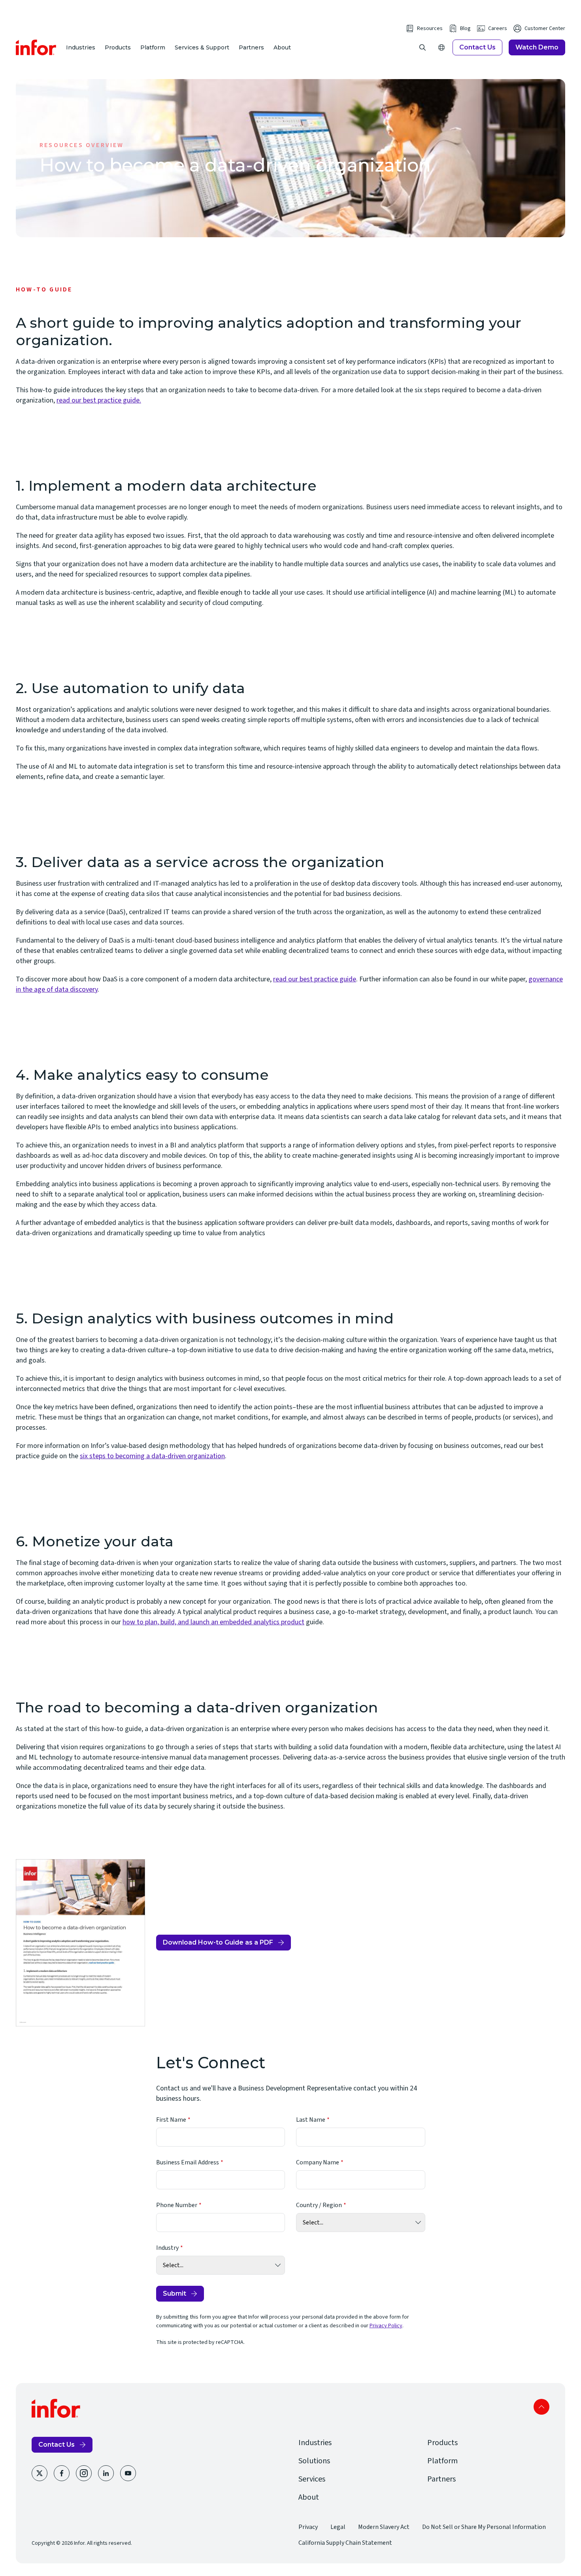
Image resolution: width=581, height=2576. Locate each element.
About (282, 47)
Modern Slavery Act (384, 2527)
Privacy (308, 2527)
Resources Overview (82, 145)
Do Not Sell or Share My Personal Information (484, 2527)
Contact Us (477, 47)
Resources (430, 28)
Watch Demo (537, 47)
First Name (171, 2120)
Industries (81, 47)
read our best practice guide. (99, 400)
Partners (251, 47)
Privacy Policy (386, 2326)
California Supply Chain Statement (345, 2543)
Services (312, 2479)
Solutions (314, 2461)
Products (118, 47)
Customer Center (545, 28)
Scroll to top (541, 2407)
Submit (174, 2293)
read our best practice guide (315, 979)
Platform (153, 47)
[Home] (36, 47)
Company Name (318, 2162)
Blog (465, 28)
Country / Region (319, 2205)
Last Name (311, 2120)
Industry (167, 2248)
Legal (338, 2527)
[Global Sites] (441, 47)
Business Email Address (188, 2162)
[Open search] (423, 47)
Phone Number (177, 2205)
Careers (498, 28)
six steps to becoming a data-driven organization (152, 1456)
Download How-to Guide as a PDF (218, 1945)
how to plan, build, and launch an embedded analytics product (213, 1622)
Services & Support (202, 47)
